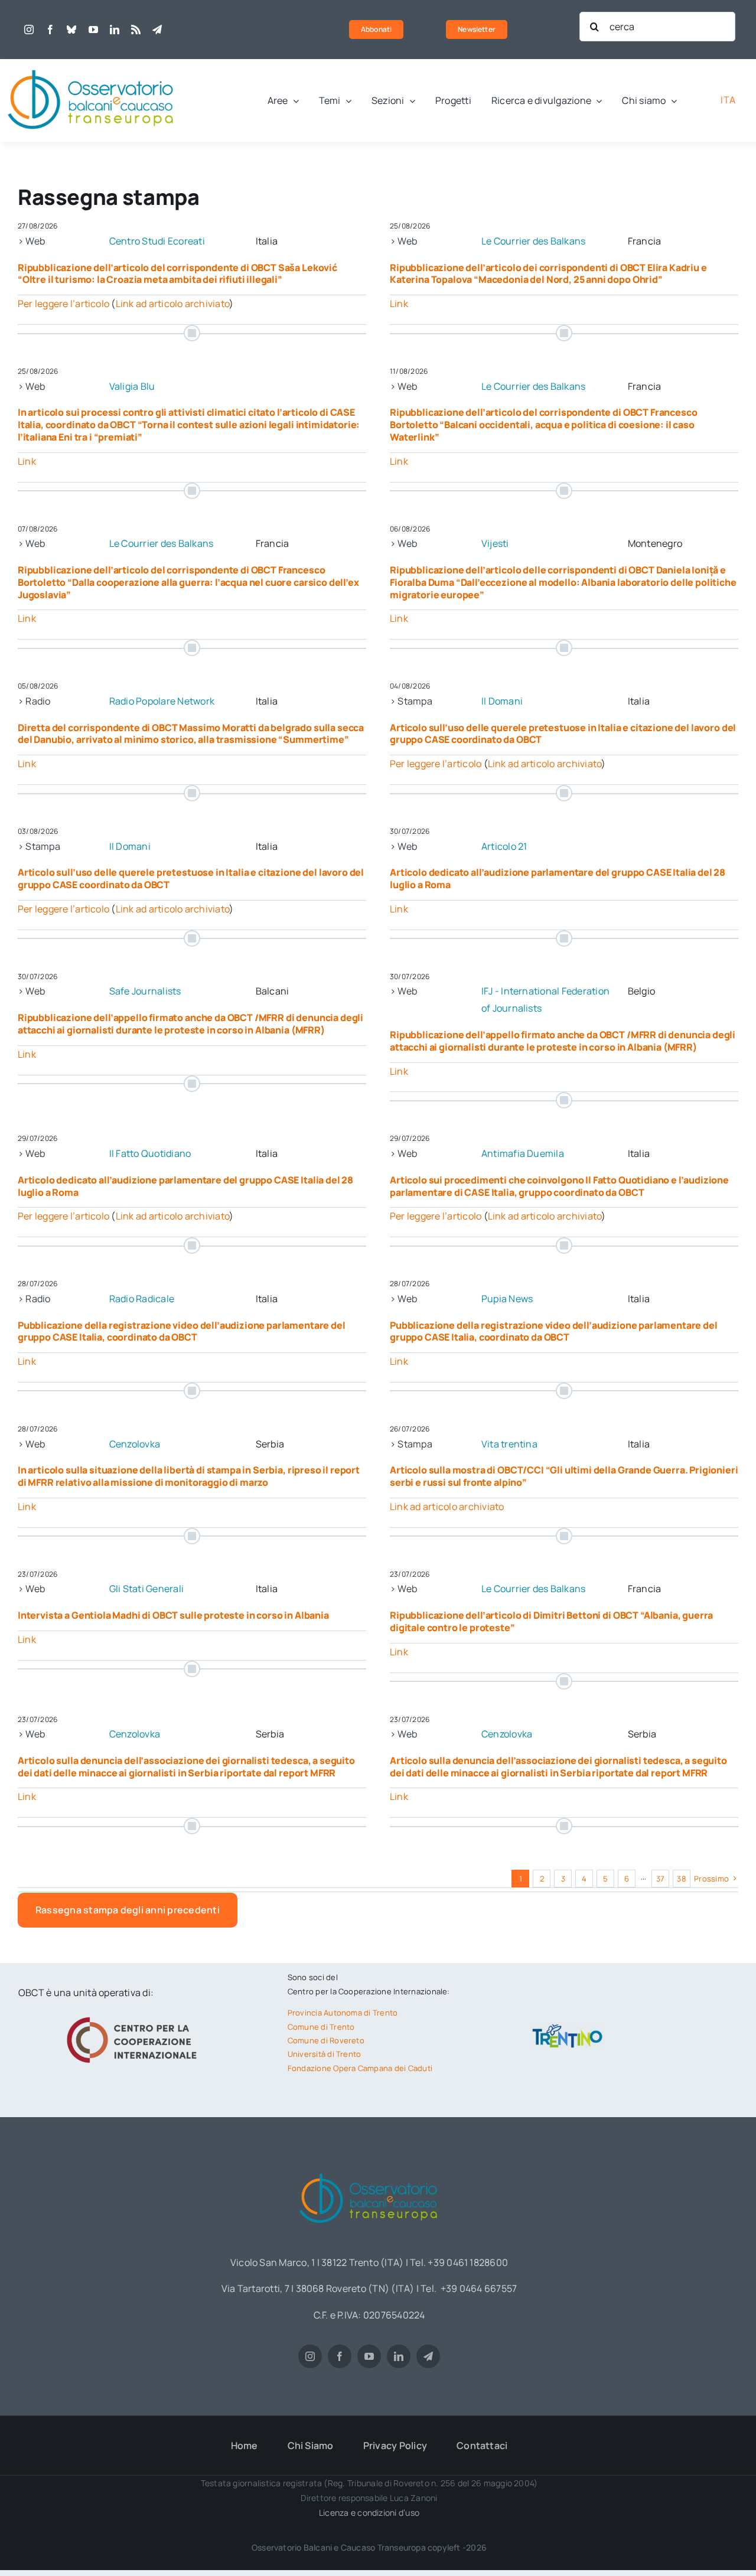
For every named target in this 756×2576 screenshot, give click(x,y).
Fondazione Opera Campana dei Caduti (360, 2068)
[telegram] (157, 30)
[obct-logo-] (92, 64)
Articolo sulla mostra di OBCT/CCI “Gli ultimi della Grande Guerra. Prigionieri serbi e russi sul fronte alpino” (564, 1476)
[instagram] (29, 30)
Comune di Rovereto (326, 2040)
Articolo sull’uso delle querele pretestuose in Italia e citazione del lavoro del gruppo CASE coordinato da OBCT (563, 734)
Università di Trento (325, 2054)
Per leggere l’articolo (63, 304)
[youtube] (93, 30)
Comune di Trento (321, 2027)
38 (681, 1879)
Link (399, 304)
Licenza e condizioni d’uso (369, 2513)
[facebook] (50, 30)
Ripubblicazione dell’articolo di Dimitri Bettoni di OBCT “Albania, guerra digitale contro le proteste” (551, 1621)
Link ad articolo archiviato (172, 304)
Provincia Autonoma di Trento (343, 2013)
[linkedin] (115, 30)
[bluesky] (71, 30)
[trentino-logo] (568, 2027)
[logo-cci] (135, 2016)
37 (660, 1879)
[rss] (136, 30)
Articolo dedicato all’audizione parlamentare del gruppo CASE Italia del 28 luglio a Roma (558, 878)
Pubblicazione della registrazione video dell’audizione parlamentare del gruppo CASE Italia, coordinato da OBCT (182, 1331)
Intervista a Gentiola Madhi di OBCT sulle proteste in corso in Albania (173, 1615)
